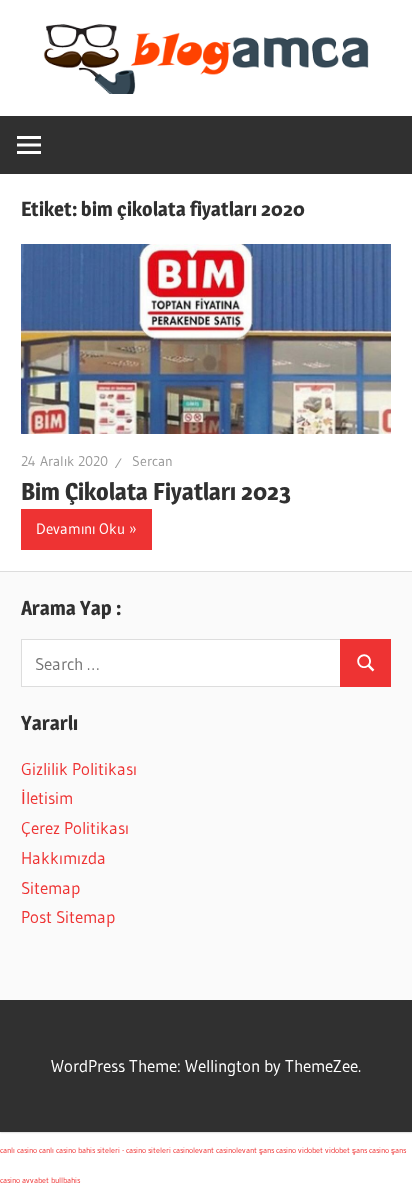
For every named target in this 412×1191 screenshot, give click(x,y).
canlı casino (18, 1150)
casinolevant (193, 1150)
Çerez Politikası (75, 827)
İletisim (47, 797)
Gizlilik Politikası (79, 768)
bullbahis (65, 1180)
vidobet (310, 1150)
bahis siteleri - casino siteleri (124, 1150)
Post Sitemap (68, 916)
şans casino (277, 1150)
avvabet (35, 1180)
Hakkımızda (63, 857)
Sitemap (50, 887)
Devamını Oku (80, 528)
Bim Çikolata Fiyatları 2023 (156, 491)
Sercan (152, 461)
